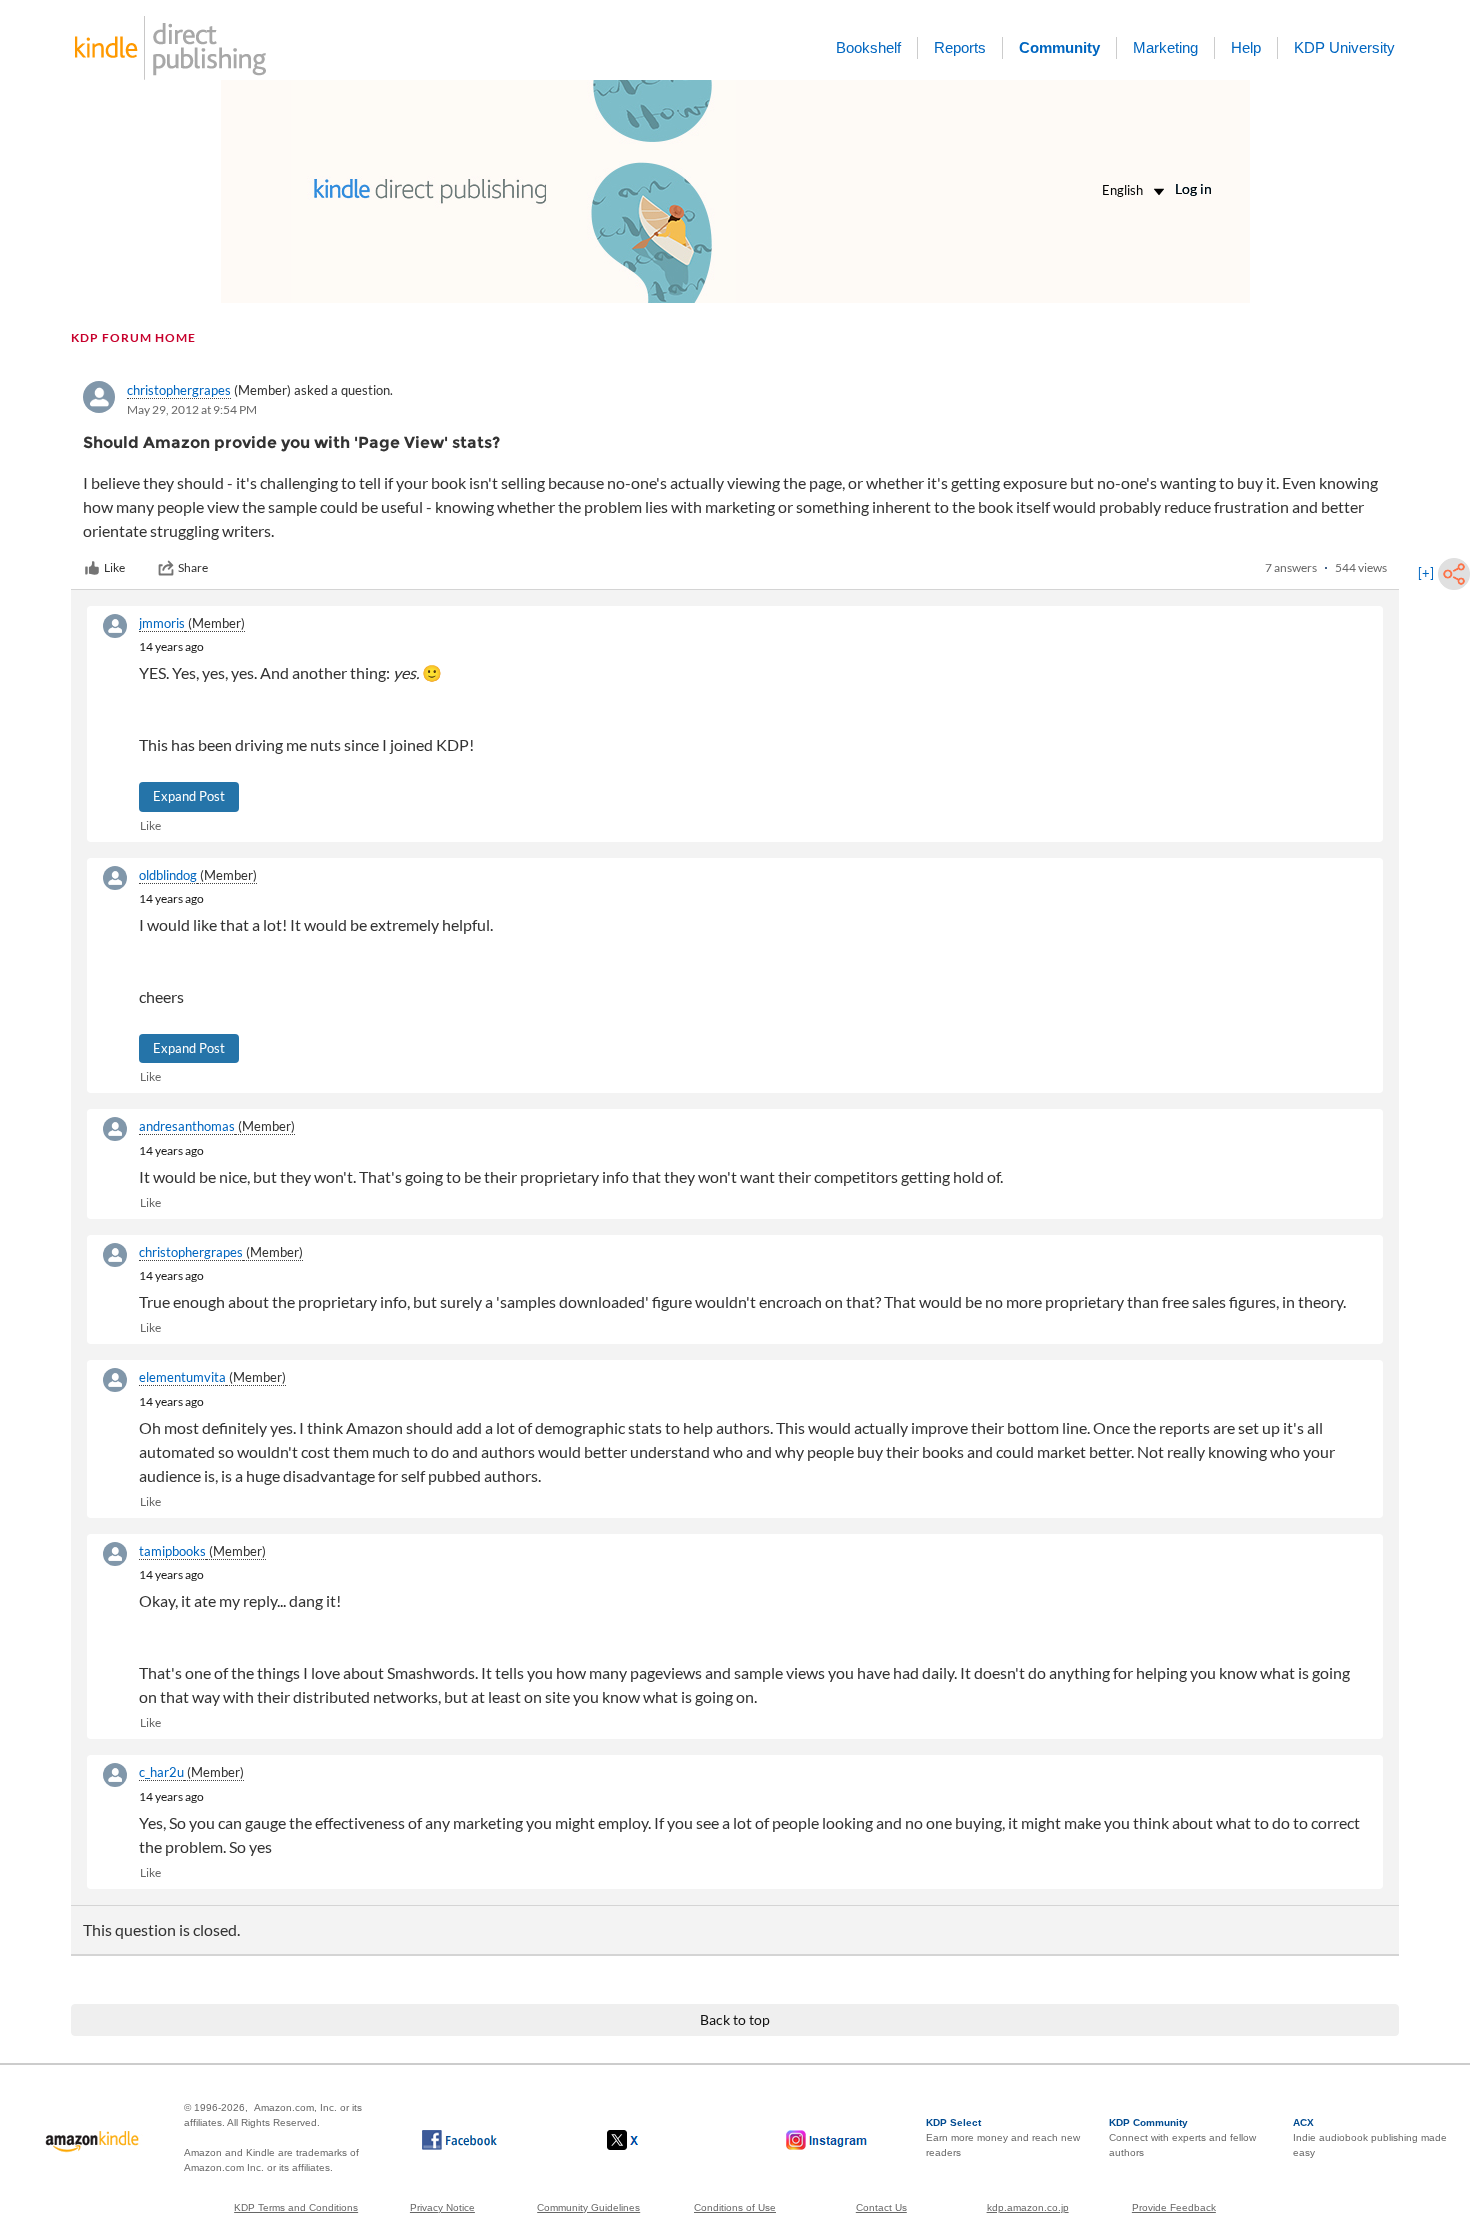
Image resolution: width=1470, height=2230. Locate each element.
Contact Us (881, 2207)
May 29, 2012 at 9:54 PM (192, 409)
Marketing (1165, 47)
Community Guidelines (588, 2207)
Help (1246, 47)
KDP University (1344, 47)
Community (1059, 47)
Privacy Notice (442, 2207)
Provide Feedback (1174, 2207)
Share (193, 567)
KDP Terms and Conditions (296, 2207)
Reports (960, 47)
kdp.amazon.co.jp (1028, 2207)
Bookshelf (868, 47)
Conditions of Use (735, 2207)
